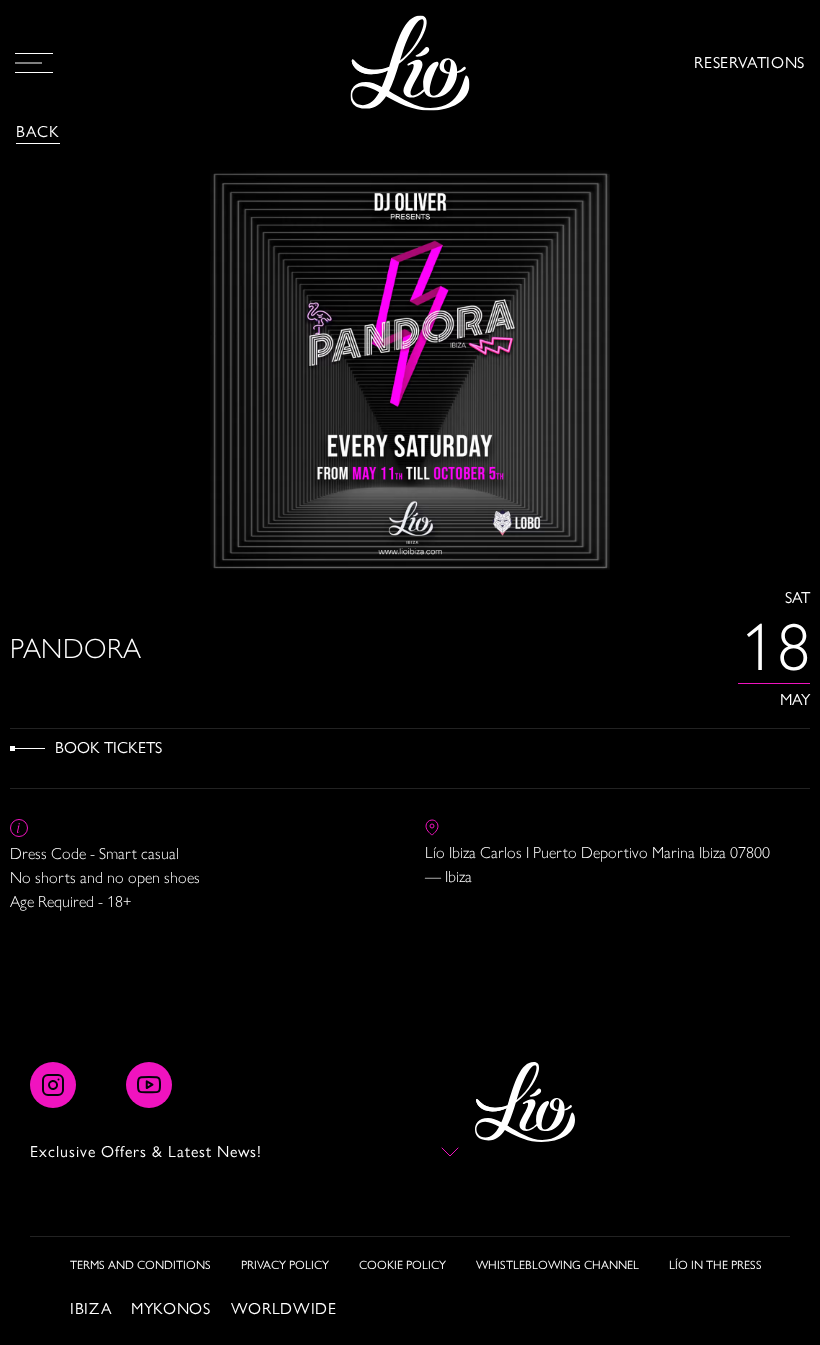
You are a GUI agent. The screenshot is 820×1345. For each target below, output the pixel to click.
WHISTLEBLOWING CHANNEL (557, 1265)
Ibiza (90, 1308)
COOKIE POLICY (402, 1265)
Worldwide (284, 1308)
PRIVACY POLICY (285, 1265)
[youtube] (149, 1085)
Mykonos (170, 1308)
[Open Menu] (34, 63)
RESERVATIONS (749, 62)
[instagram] (53, 1085)
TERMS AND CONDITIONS (140, 1265)
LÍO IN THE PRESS (715, 1265)
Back (38, 131)
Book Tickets (108, 747)
